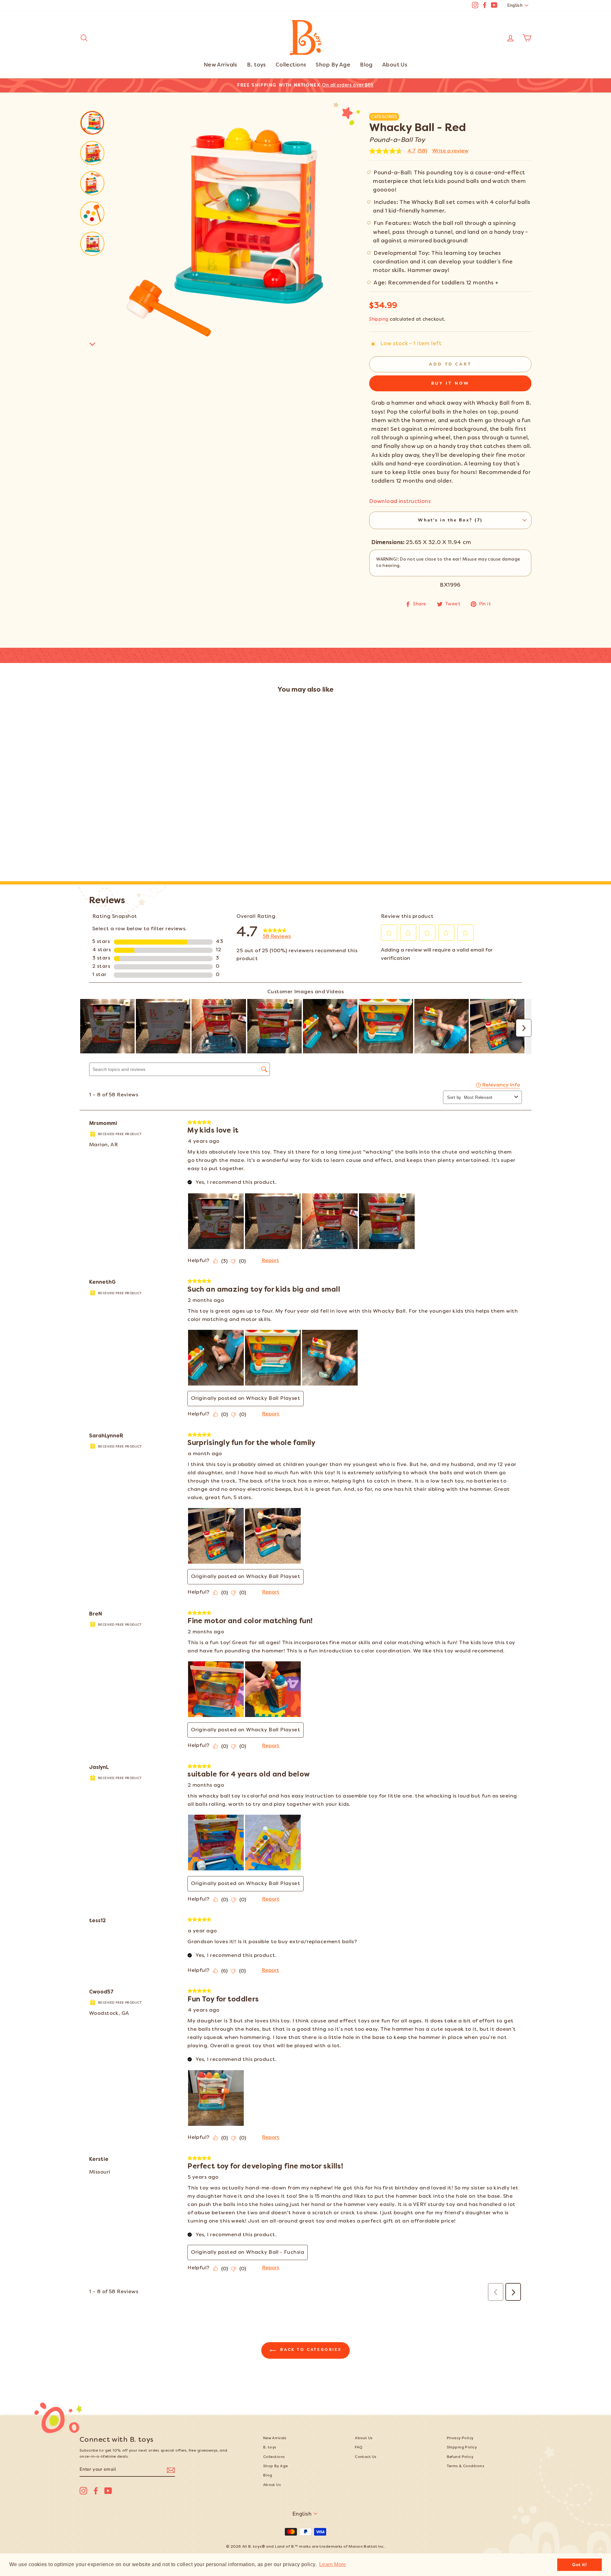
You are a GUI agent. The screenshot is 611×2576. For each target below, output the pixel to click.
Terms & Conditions (466, 2466)
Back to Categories (310, 2350)
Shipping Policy (462, 2448)
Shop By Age (333, 65)
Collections (291, 65)
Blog (366, 65)
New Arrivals (221, 65)
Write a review (450, 151)
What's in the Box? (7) (450, 520)
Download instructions (400, 502)
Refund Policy (460, 2457)
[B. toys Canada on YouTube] (108, 2491)
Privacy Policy (460, 2438)
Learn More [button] (333, 2564)
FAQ (359, 2448)
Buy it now (450, 383)
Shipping (379, 320)
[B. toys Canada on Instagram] (83, 2491)
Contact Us (365, 2457)
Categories (384, 117)
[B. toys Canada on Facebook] (96, 2491)
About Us (395, 65)
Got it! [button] (579, 2565)
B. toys (256, 65)
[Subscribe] (171, 2470)
